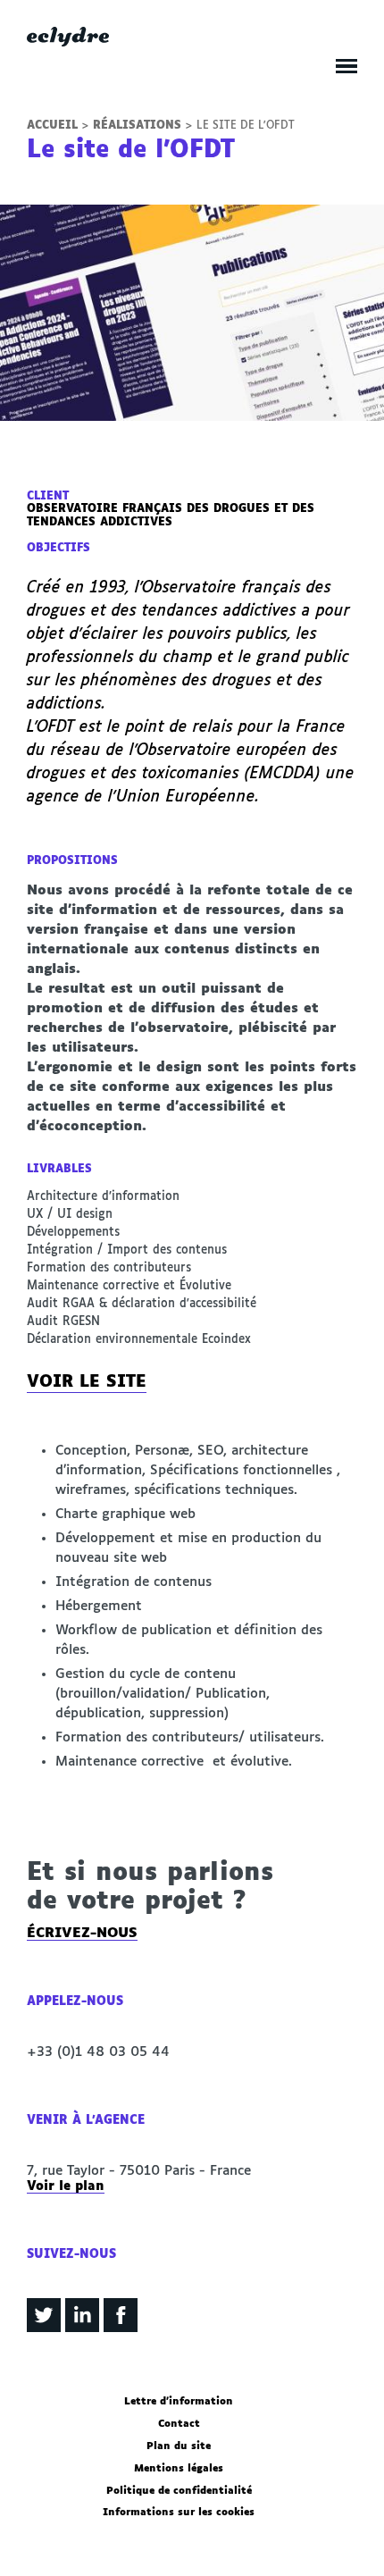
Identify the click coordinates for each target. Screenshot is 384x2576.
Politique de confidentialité (179, 2491)
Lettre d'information (179, 2402)
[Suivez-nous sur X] (44, 2329)
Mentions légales (179, 2469)
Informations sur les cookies (179, 2513)
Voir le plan (66, 2186)
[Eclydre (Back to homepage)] (68, 42)
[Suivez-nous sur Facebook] (121, 2329)
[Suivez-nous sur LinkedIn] (82, 2329)
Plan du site (179, 2446)
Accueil (52, 126)
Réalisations (137, 126)
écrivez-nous (82, 1933)
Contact (179, 2424)
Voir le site (87, 1382)
